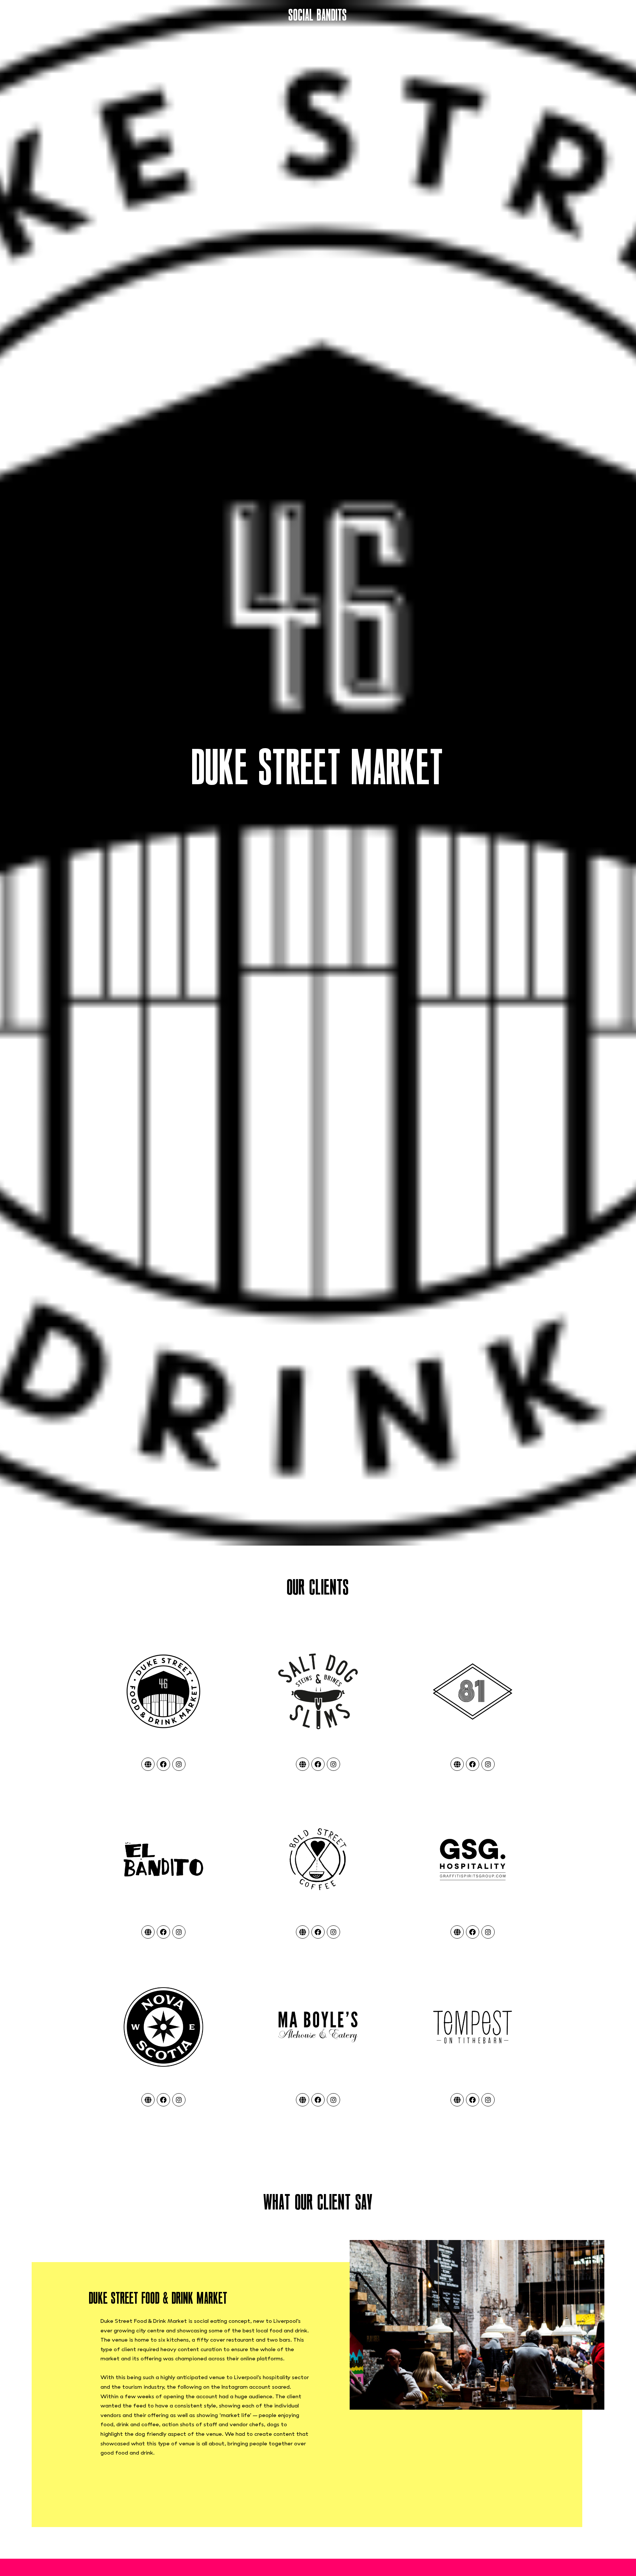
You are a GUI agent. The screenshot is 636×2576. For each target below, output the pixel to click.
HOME (15, 15)
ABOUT (40, 15)
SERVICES (70, 15)
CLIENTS (100, 15)
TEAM (126, 15)
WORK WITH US (608, 15)
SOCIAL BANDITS (318, 15)
